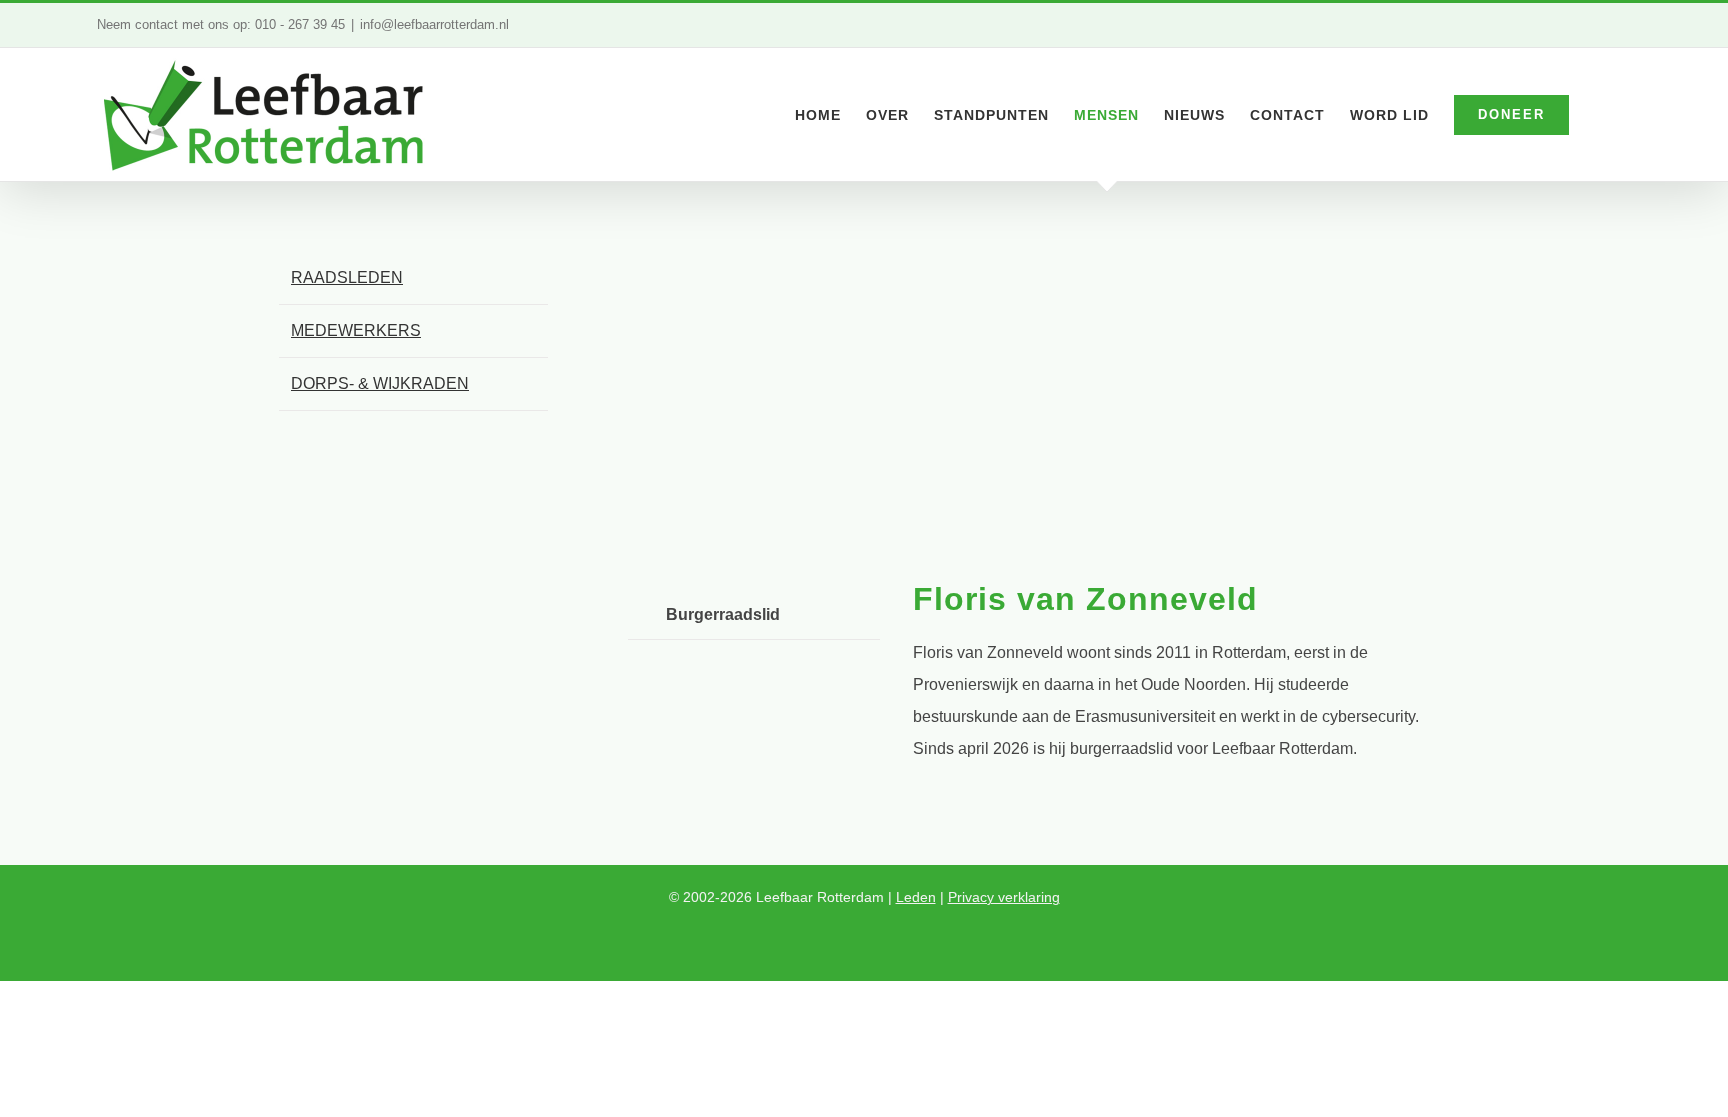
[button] (1600, 114)
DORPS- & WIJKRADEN (380, 383)
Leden (916, 897)
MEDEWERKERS (356, 330)
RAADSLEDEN (347, 277)
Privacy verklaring (1004, 897)
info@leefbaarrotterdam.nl (434, 24)
